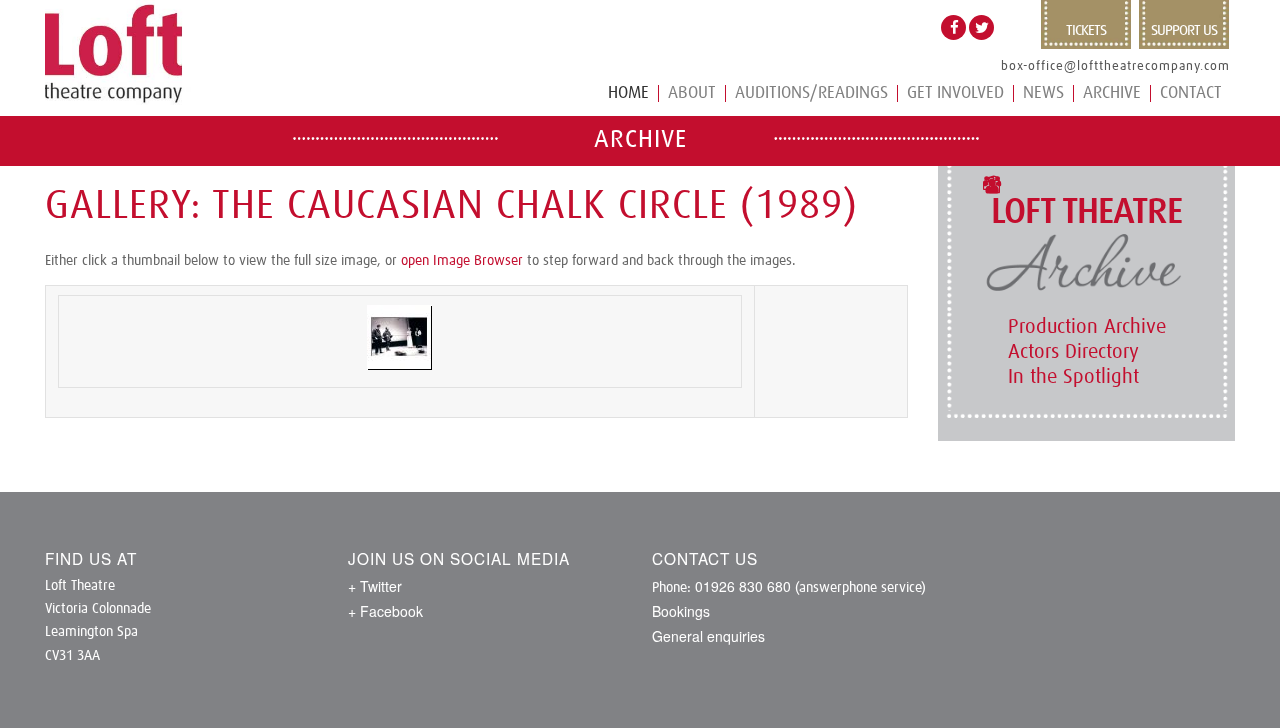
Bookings (681, 611)
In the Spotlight (1073, 377)
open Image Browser (462, 261)
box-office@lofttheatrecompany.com (1115, 66)
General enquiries (708, 636)
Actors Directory (1073, 352)
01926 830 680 (743, 586)
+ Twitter (375, 586)
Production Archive (1087, 327)
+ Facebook (385, 611)
